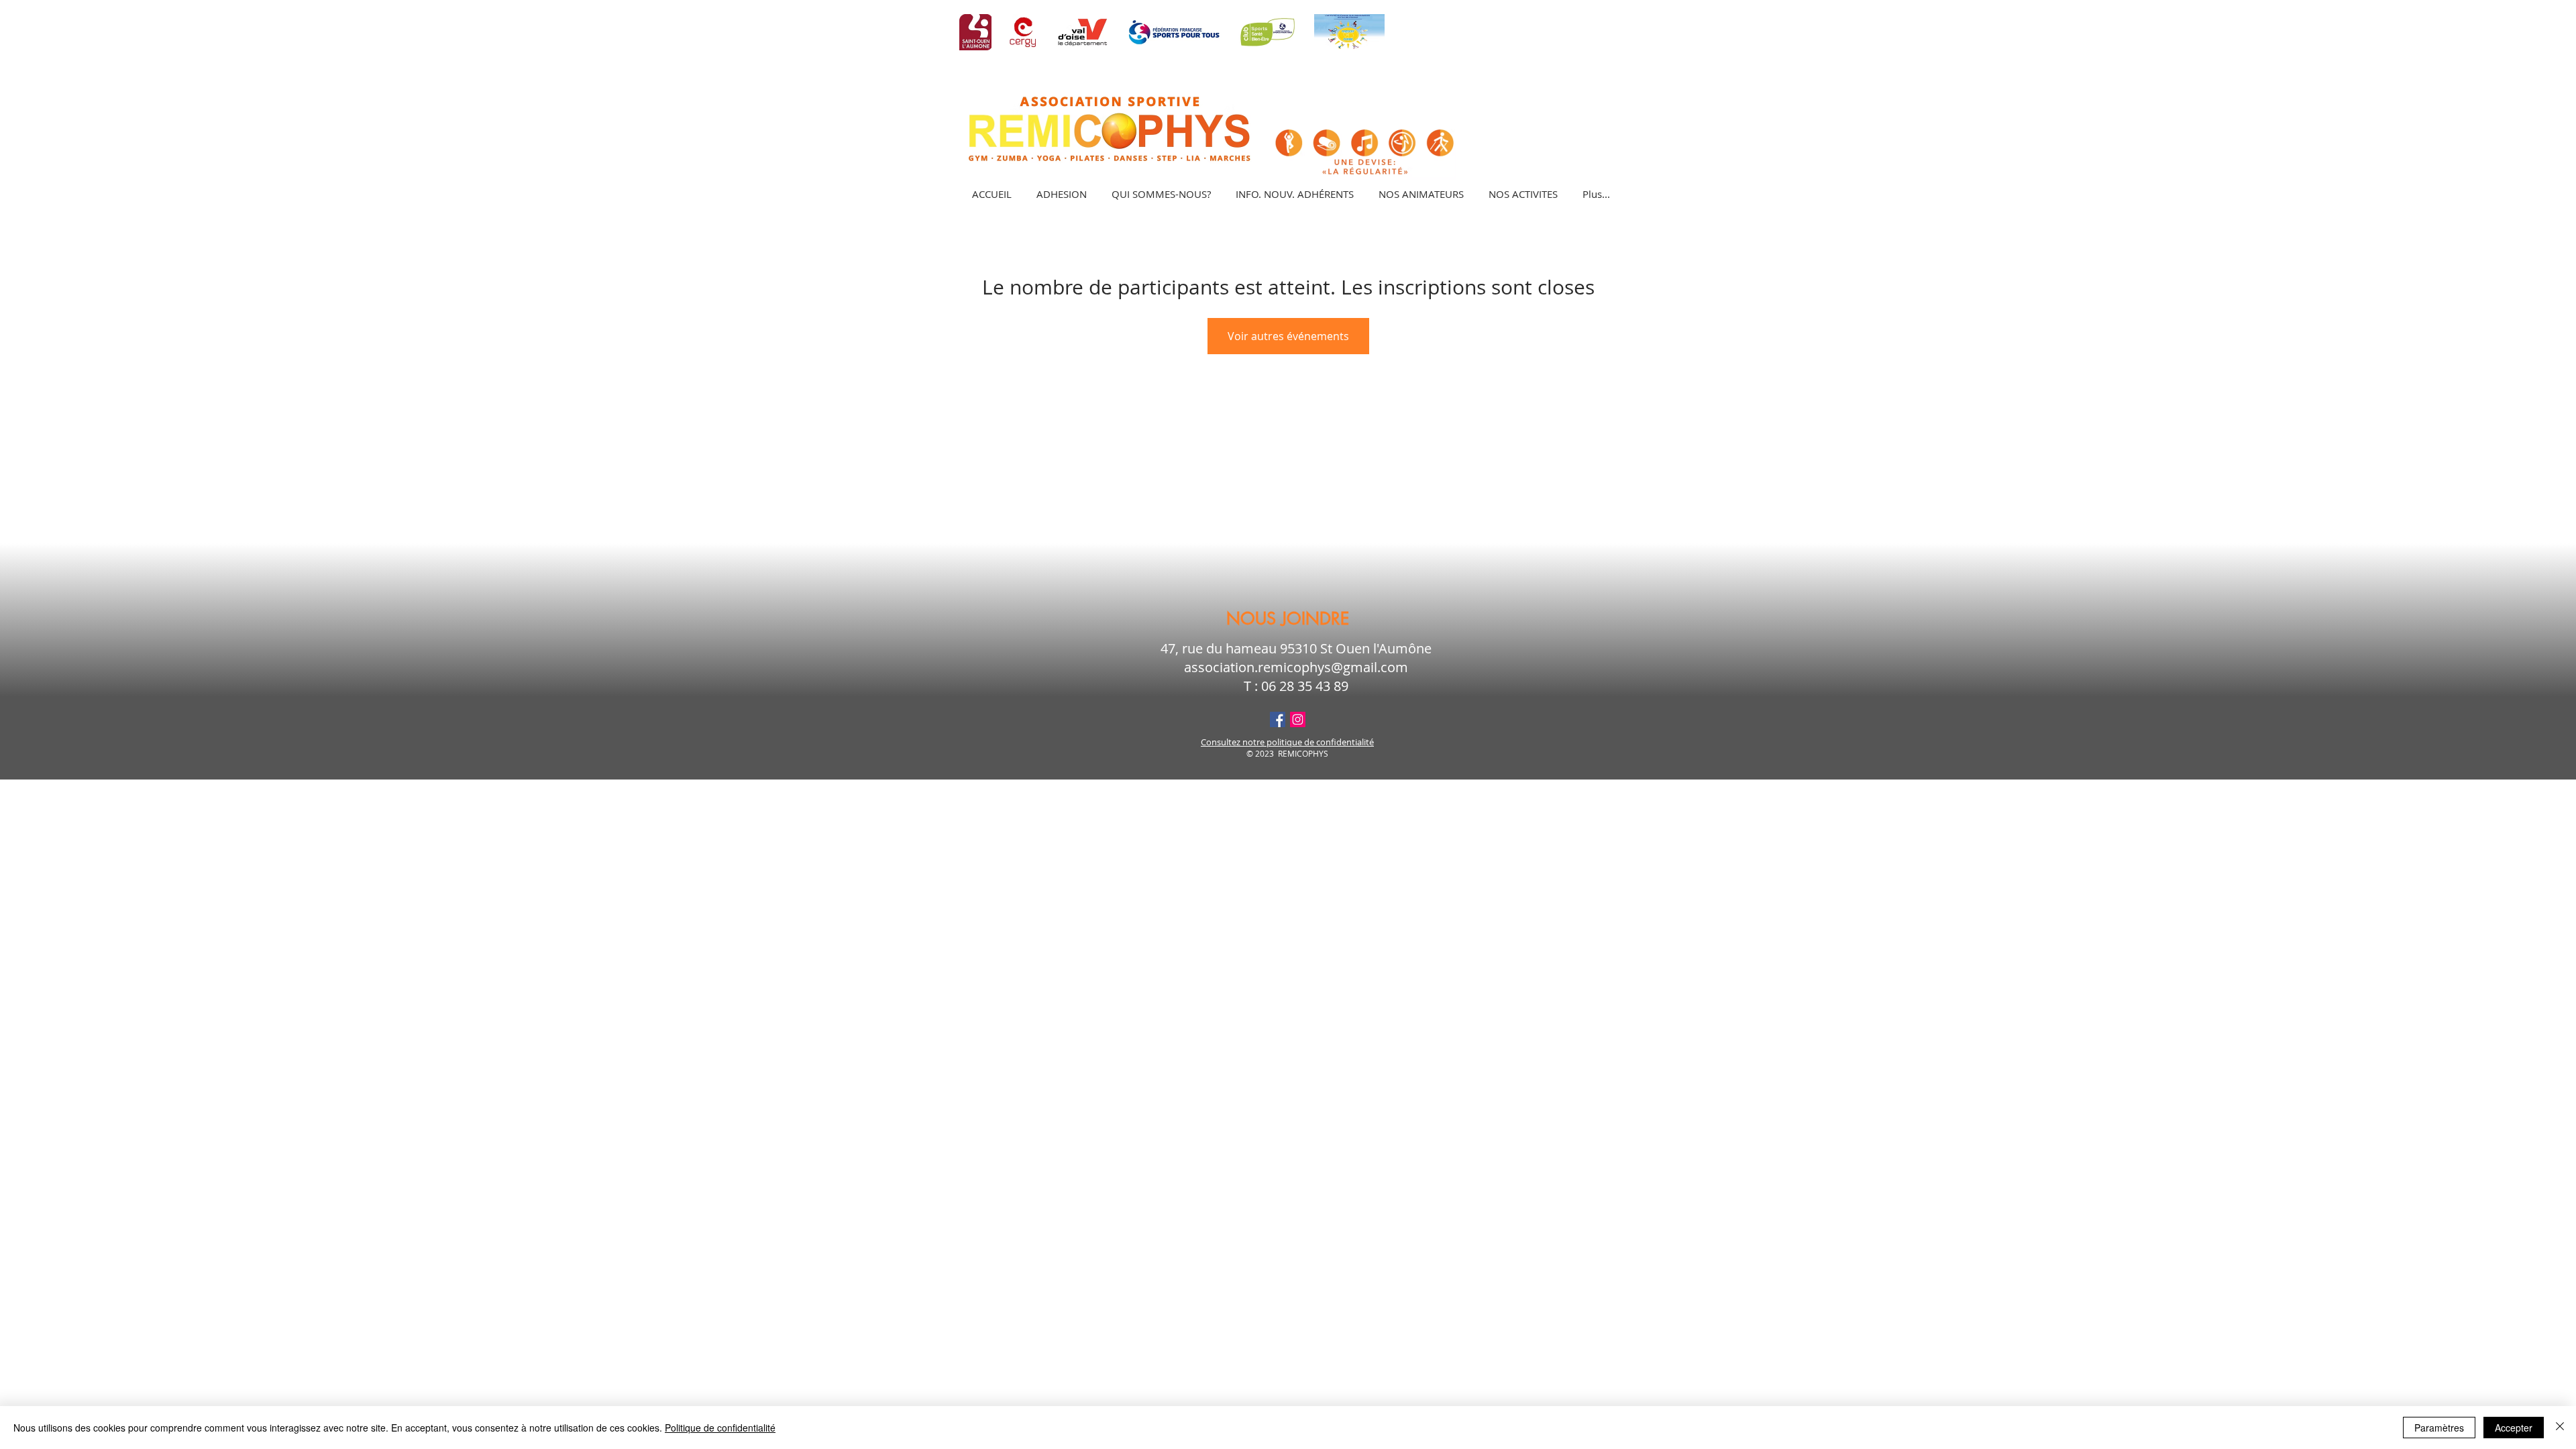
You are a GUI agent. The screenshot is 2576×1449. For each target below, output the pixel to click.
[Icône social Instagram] (1298, 719)
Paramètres (2439, 1428)
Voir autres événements (1288, 336)
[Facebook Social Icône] (1278, 719)
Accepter (2514, 1428)
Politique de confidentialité (720, 1428)
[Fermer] (2560, 1428)
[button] (1523, 194)
